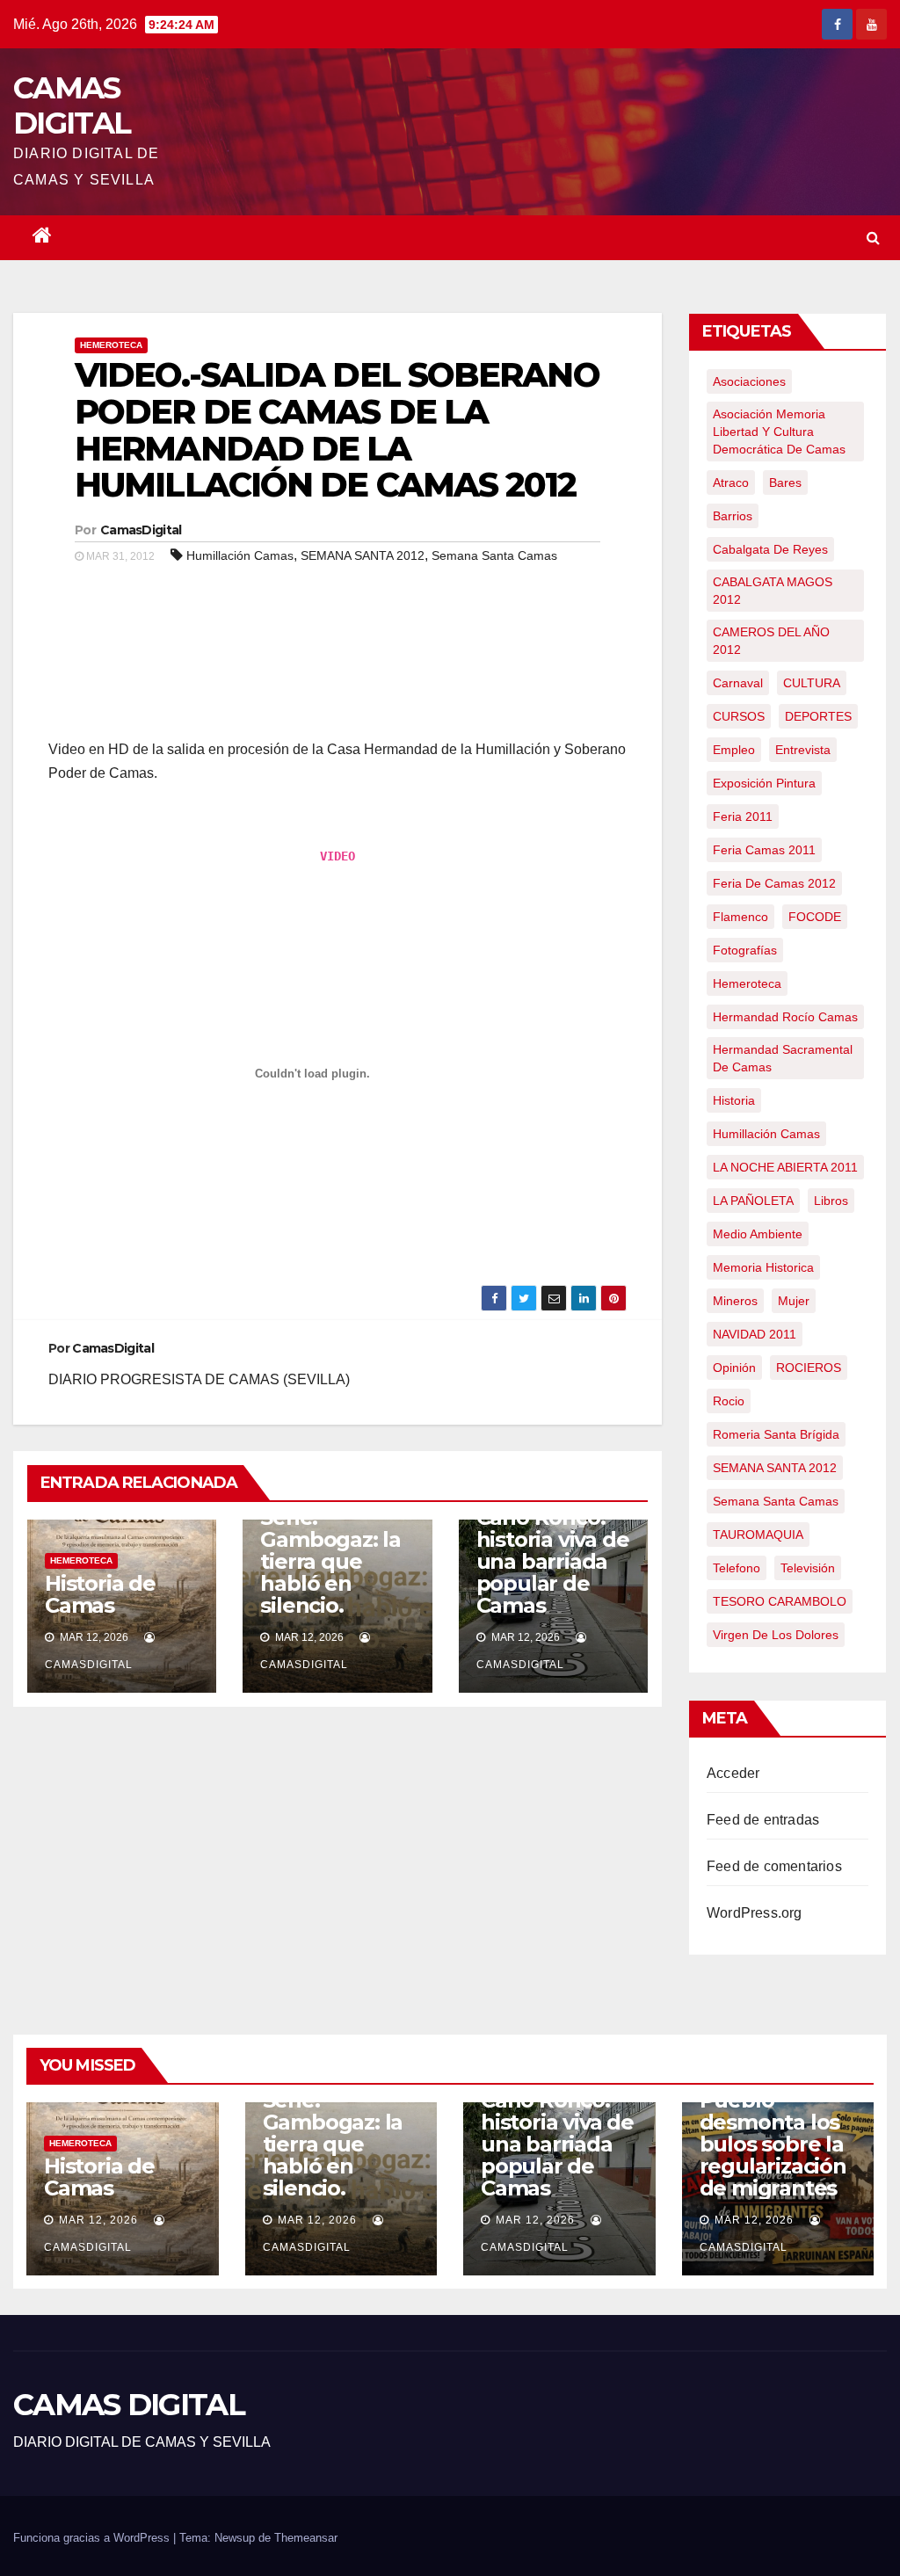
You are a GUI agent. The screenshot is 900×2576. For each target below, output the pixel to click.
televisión (808, 1568)
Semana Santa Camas (494, 555)
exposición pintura (764, 783)
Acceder (733, 1773)
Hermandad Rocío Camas (785, 1017)
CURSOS (739, 716)
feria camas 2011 (764, 850)
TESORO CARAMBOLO (780, 1601)
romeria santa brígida (776, 1434)
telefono (737, 1568)
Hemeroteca (111, 345)
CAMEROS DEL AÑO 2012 (771, 641)
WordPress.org (755, 1913)
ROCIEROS (809, 1368)
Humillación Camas (240, 555)
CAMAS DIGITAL (72, 105)
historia (734, 1100)
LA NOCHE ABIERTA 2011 (785, 1167)
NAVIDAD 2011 (755, 1334)
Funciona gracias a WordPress (93, 2538)
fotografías (745, 950)
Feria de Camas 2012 (774, 883)
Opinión (734, 1368)
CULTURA (812, 683)
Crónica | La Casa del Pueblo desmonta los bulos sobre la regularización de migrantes (773, 2122)
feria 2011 (743, 816)
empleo (734, 750)
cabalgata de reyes (770, 549)
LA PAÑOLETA (753, 1201)
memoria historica (763, 1267)
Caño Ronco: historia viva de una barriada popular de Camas (553, 1561)
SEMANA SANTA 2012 (363, 555)
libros (831, 1201)
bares (785, 483)
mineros (735, 1301)
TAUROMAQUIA (758, 1535)
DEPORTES (818, 716)
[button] (873, 238)
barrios (733, 516)
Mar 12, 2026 (98, 2220)
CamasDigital (141, 530)
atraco (731, 483)
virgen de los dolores (776, 1635)
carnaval (738, 683)
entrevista (803, 750)
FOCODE (815, 917)
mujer (794, 1301)
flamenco (740, 917)
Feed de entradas (763, 1820)
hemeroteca (747, 983)
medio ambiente (758, 1234)
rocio (729, 1401)
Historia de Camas (100, 1594)
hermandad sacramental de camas (783, 1058)
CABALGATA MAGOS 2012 (773, 591)
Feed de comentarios (774, 1866)
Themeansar (306, 2538)
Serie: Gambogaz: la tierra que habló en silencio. (330, 1561)
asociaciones (749, 381)
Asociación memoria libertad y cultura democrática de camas (779, 432)
